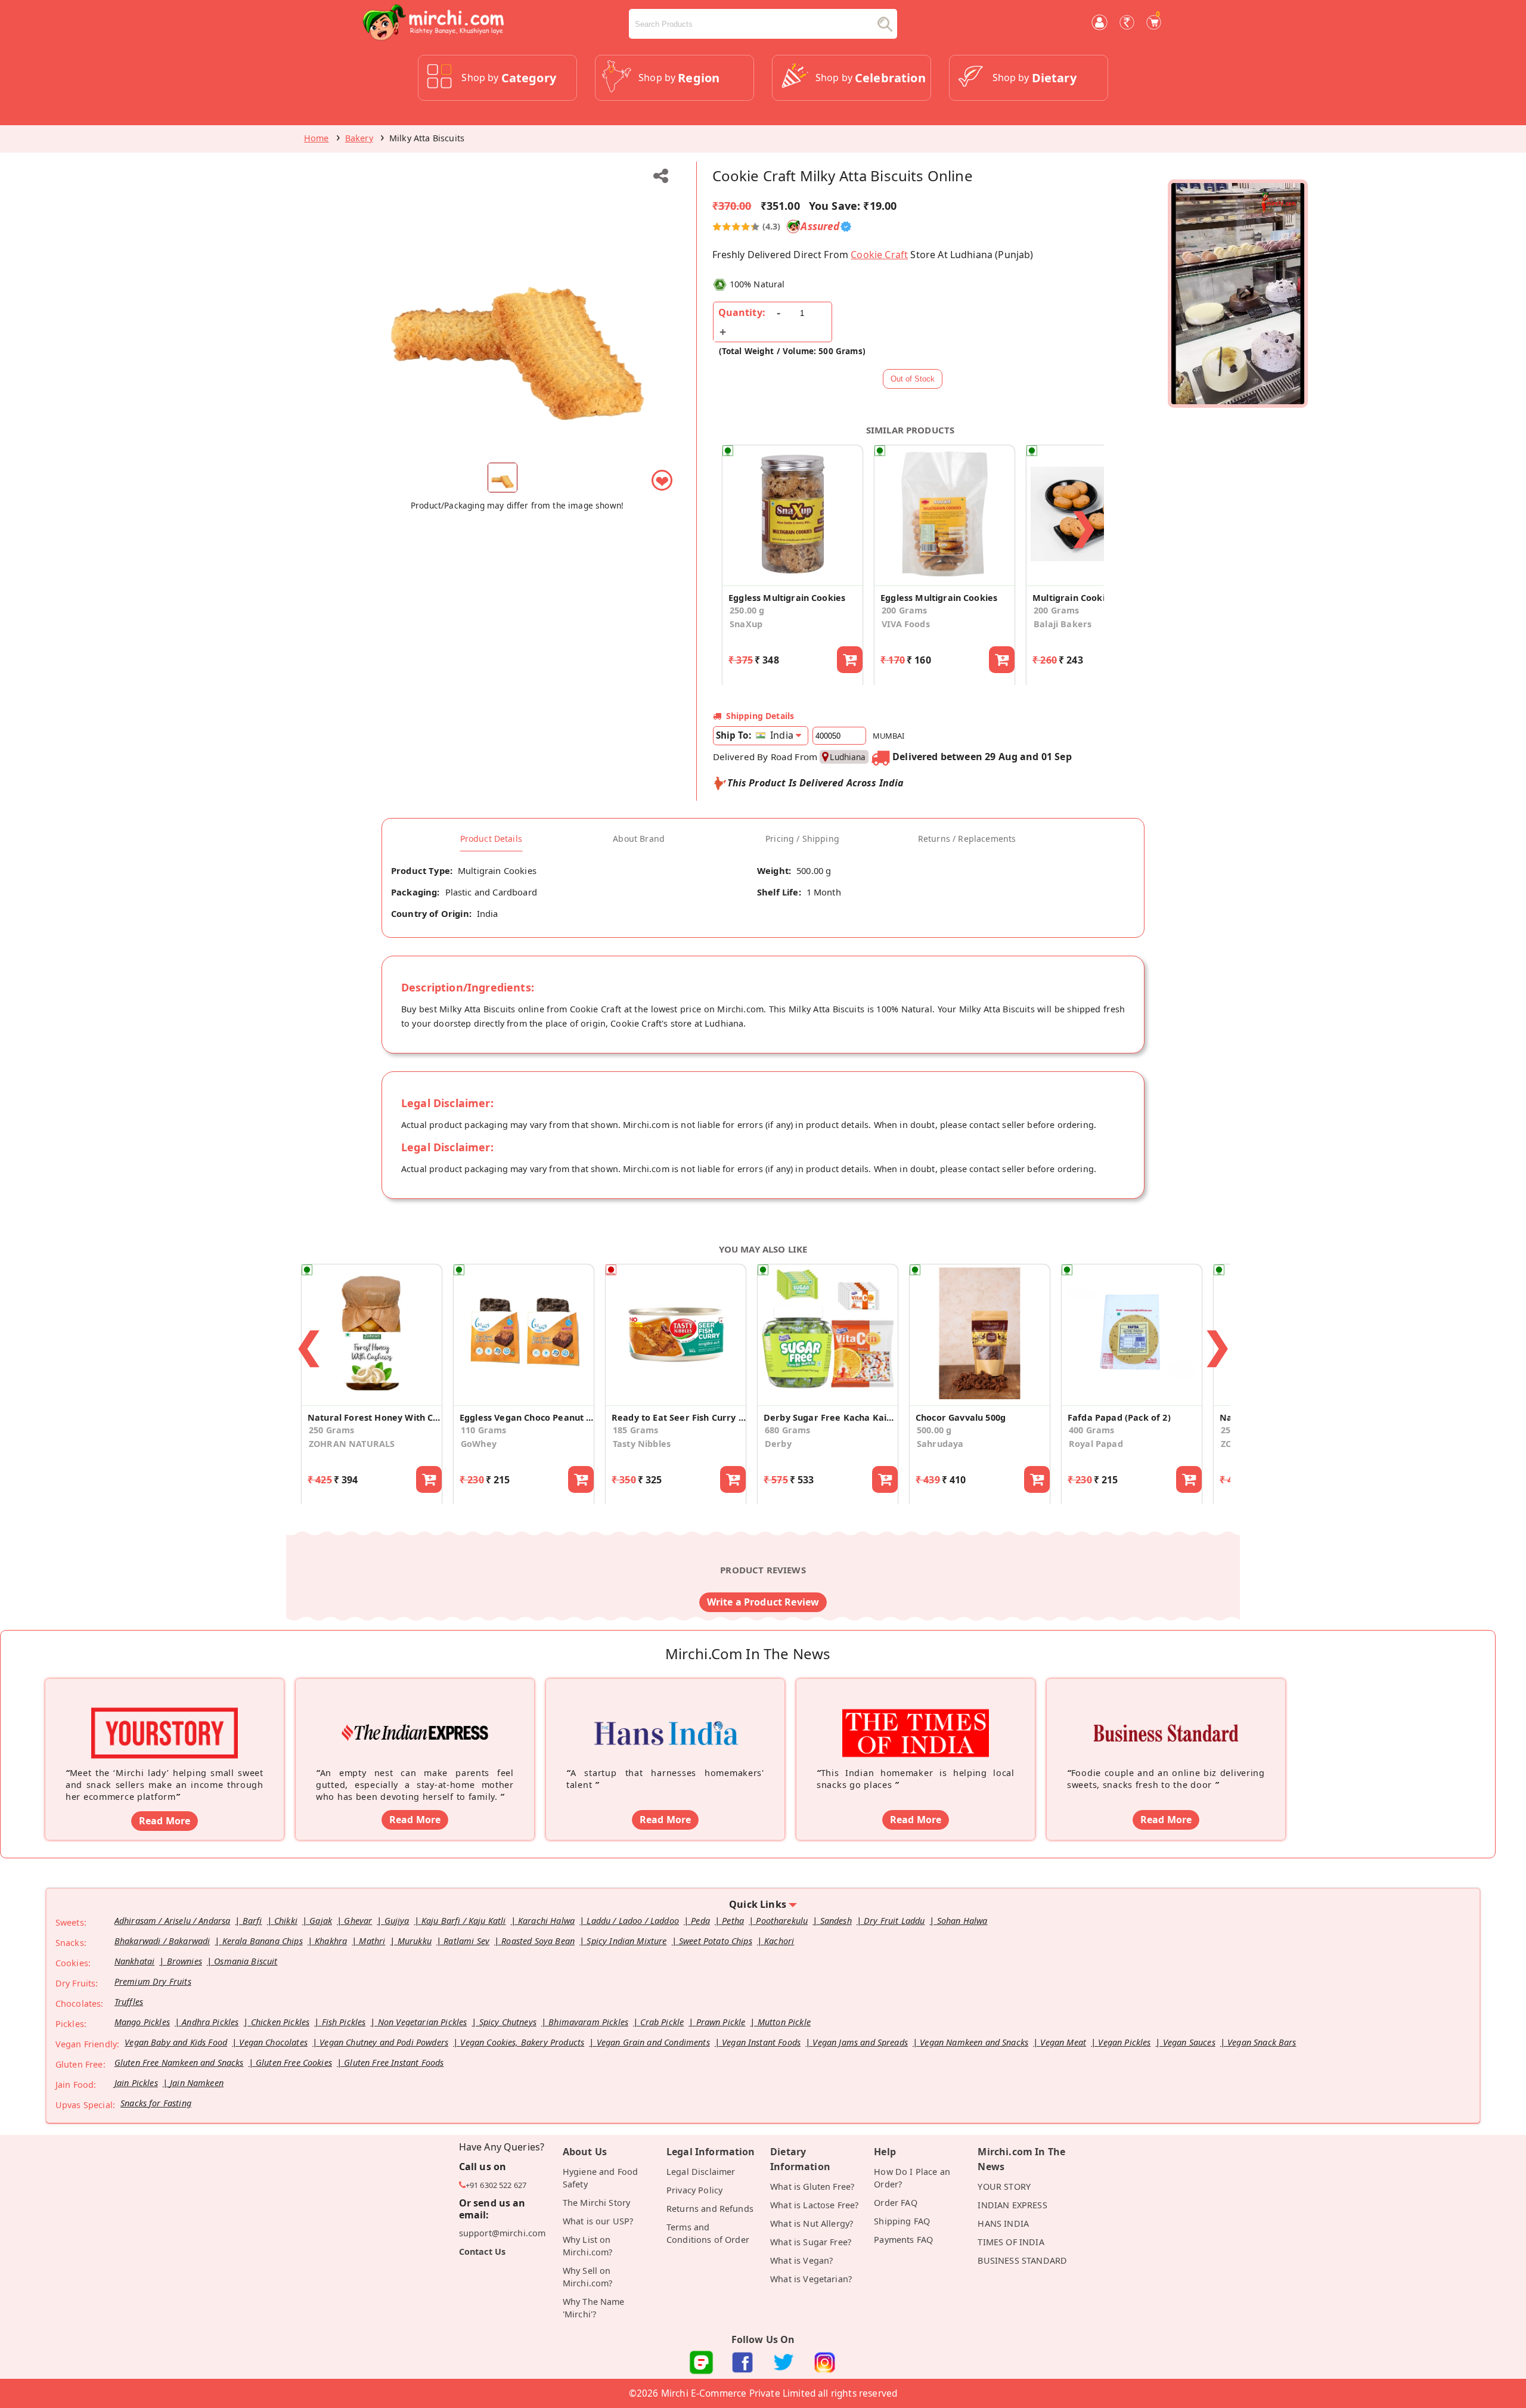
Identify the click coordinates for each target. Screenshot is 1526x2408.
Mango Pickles (142, 2022)
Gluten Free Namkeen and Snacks (179, 2063)
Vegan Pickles (1124, 2042)
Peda (700, 1921)
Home (317, 138)
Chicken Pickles (280, 2022)
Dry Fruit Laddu (894, 1921)
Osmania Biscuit (246, 1961)
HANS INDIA (1003, 2223)
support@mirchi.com (503, 2233)
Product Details (491, 839)
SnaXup (746, 624)
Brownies (184, 1961)
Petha (733, 1921)
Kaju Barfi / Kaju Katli (464, 1921)
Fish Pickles (344, 2022)
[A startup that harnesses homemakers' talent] (665, 1715)
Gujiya (397, 1921)
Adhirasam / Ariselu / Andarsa (173, 1921)
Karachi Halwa (546, 1921)
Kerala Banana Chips (263, 1941)
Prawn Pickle (721, 2022)
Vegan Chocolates (273, 2042)
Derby (778, 1444)
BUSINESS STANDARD (1022, 2260)
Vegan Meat (1063, 2042)
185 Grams (635, 1430)
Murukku (415, 1941)
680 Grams (787, 1430)
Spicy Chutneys (508, 2022)
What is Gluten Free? (812, 2187)
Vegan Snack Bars (1262, 2042)
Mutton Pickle (784, 2022)
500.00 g (934, 1430)
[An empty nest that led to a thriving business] (415, 1715)
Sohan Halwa (962, 1921)
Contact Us (483, 2252)
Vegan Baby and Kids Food (176, 2042)
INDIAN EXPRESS (1012, 2205)
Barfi (252, 1921)
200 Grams (904, 610)
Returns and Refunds (710, 2209)
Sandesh (836, 1921)
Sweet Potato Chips (716, 1941)
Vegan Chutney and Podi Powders (384, 2042)
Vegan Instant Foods (761, 2042)
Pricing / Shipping (802, 839)
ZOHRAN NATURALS (352, 1444)
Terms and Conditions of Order (708, 2233)
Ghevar (358, 1921)
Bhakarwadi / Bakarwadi (162, 1941)
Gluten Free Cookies (294, 2063)
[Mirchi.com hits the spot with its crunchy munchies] (916, 1715)
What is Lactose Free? (814, 2205)
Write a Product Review (763, 1602)
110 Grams (483, 1430)
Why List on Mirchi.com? (588, 2246)
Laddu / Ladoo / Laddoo (633, 1921)
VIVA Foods (906, 624)
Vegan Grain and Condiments (653, 2042)
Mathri (372, 1941)
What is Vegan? (801, 2260)
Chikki (286, 1921)
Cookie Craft (879, 255)
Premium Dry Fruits (153, 1981)
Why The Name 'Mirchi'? (594, 2308)
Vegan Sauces (1189, 2042)
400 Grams (1091, 1430)
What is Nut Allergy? (812, 2223)
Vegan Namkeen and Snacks (974, 2042)
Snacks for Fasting (156, 2103)
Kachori (779, 1941)
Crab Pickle (662, 2022)
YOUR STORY (1004, 2187)
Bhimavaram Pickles (588, 2022)
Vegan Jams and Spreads (860, 2042)
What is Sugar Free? (811, 2242)
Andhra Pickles (210, 2022)
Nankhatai (134, 1961)
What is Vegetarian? (811, 2279)
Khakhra (331, 1941)
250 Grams (331, 1430)
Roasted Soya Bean (538, 1941)
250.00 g (747, 610)
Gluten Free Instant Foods (394, 2063)
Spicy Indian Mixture (626, 1941)
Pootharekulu (782, 1921)
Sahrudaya (940, 1444)
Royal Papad (1096, 1444)
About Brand (639, 839)
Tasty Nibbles (642, 1444)
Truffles (129, 2002)
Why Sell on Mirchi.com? (588, 2277)
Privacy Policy (694, 2190)
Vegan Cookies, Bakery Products (522, 2042)
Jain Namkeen (197, 2083)
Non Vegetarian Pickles (423, 2022)
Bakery (359, 138)
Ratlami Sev (466, 1941)
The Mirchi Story (597, 2203)
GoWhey (479, 1444)
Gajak (321, 1921)
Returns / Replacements (967, 839)
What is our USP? (598, 2221)
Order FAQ (895, 2203)
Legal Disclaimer (701, 2172)
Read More (165, 1821)
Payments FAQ (903, 2240)
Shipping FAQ (902, 2221)
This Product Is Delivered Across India (816, 783)
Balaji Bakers (1063, 624)
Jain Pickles (136, 2083)
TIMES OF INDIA (1011, 2242)
